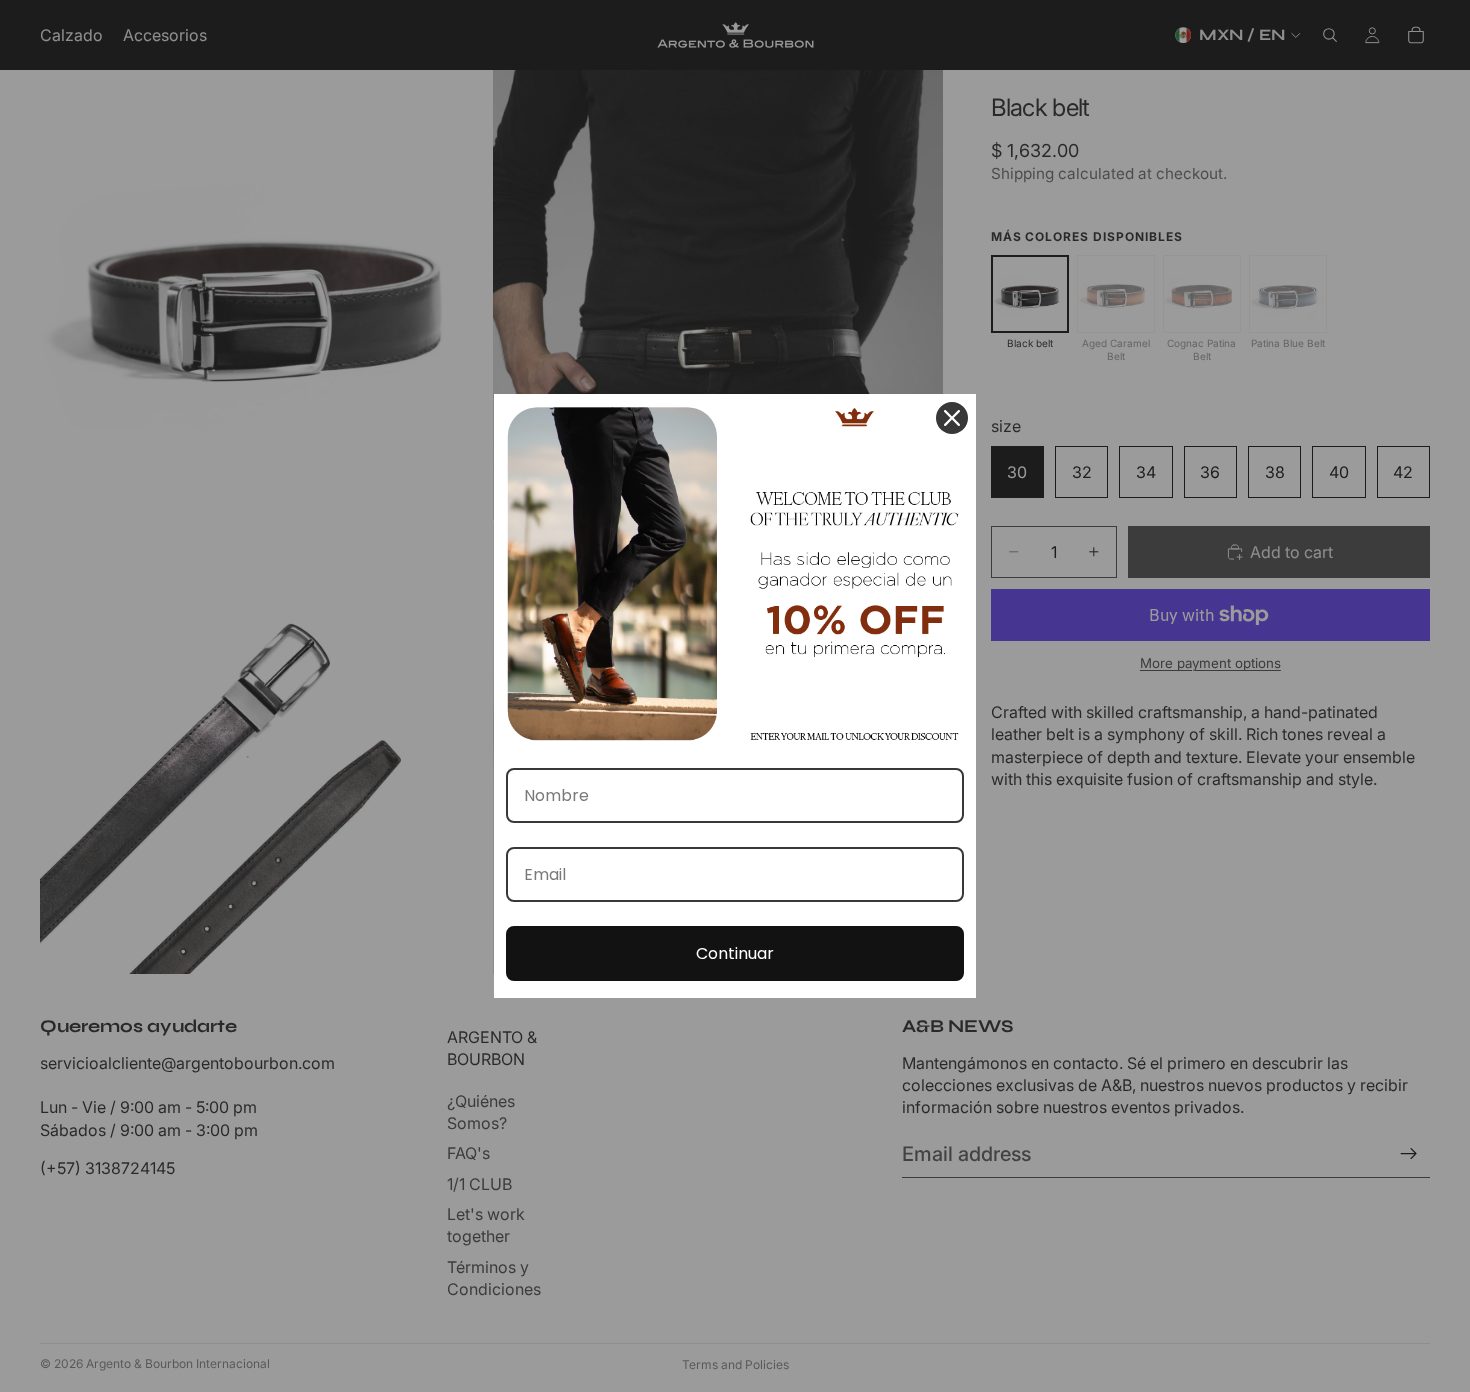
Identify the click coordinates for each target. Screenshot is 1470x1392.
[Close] (952, 418)
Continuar (735, 953)
